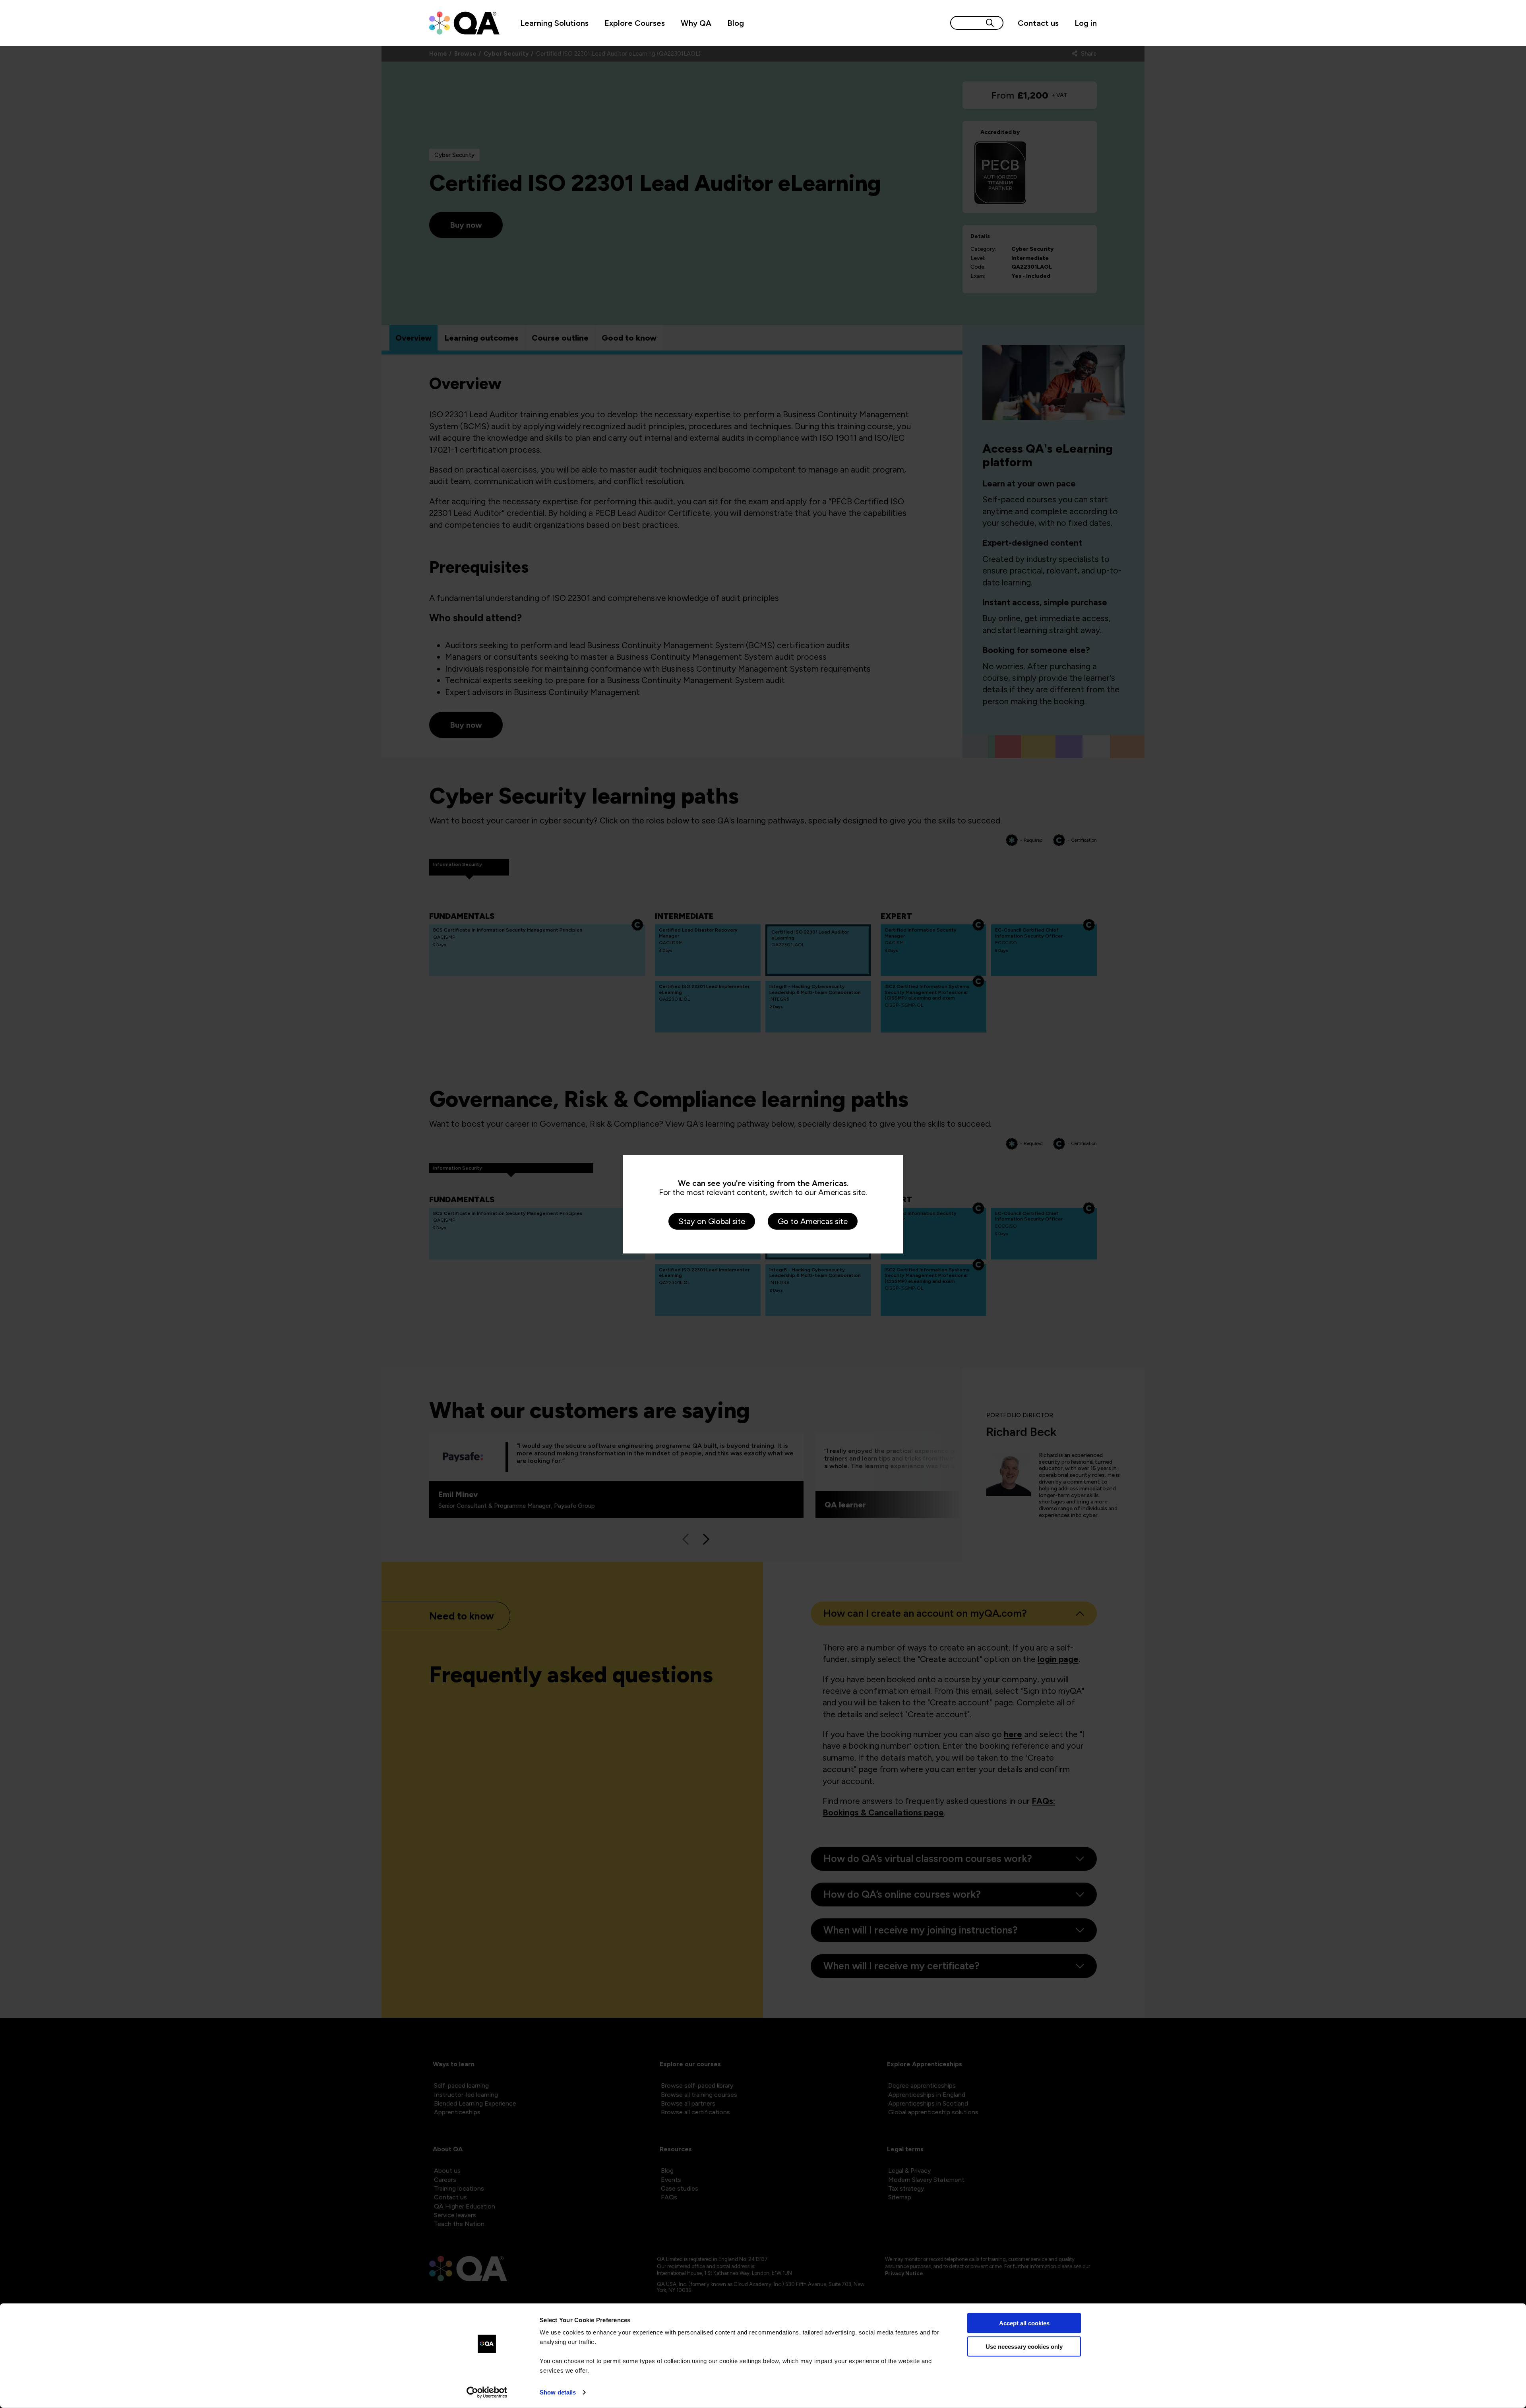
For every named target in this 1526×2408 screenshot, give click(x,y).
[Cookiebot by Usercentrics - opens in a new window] (487, 2393)
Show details (558, 2392)
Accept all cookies (1024, 2323)
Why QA (696, 23)
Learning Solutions (554, 23)
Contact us (1038, 23)
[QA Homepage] (464, 23)
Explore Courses (635, 23)
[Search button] (990, 23)
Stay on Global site (712, 1221)
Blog (736, 23)
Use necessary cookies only (1024, 2346)
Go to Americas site (813, 1221)
